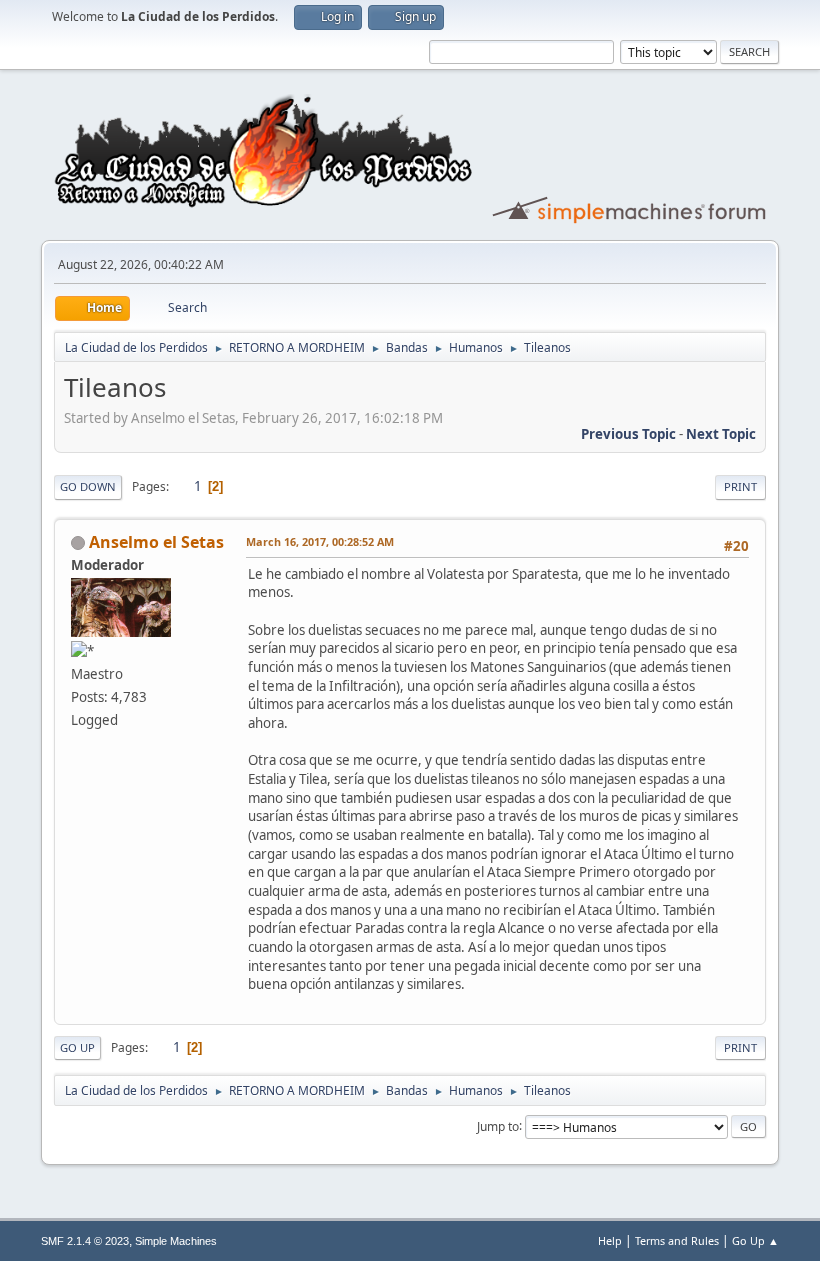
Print (740, 486)
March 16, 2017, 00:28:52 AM (320, 541)
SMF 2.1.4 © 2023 (85, 1241)
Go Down (88, 486)
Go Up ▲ (755, 1240)
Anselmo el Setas (156, 542)
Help (610, 1240)
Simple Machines (176, 1241)
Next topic (721, 434)
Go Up (77, 1047)
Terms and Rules (677, 1240)
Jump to (498, 1125)
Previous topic (628, 434)
